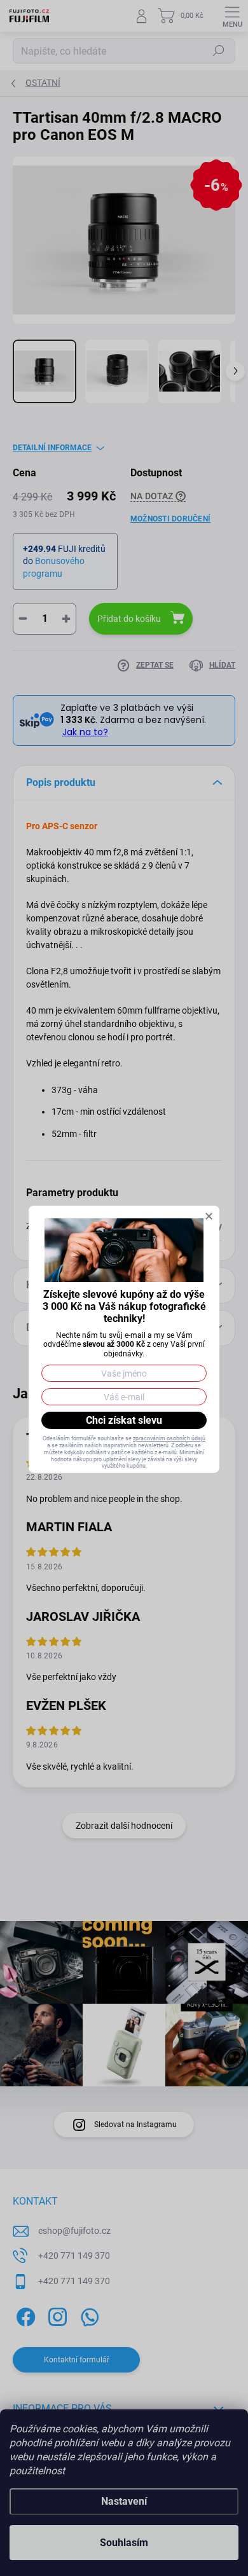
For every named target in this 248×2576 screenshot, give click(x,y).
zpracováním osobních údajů (169, 1438)
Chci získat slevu (124, 1420)
